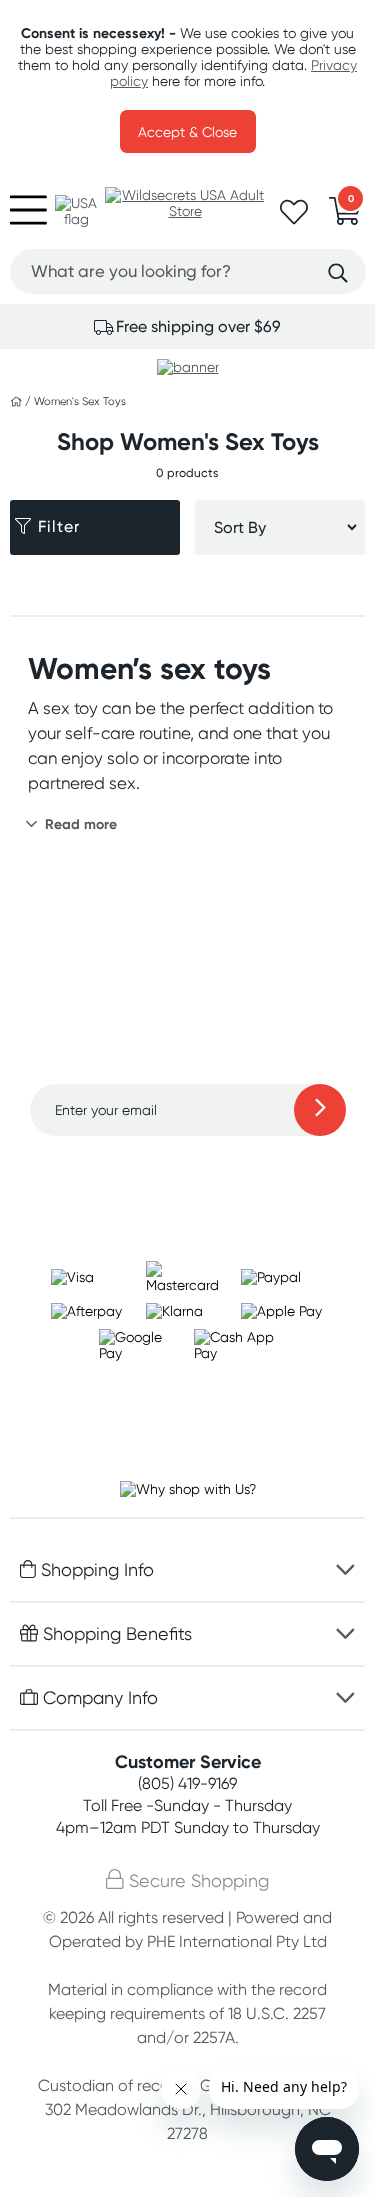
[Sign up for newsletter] (320, 1110)
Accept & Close (187, 132)
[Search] (338, 273)
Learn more (187, 1175)
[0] (345, 217)
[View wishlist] (294, 218)
